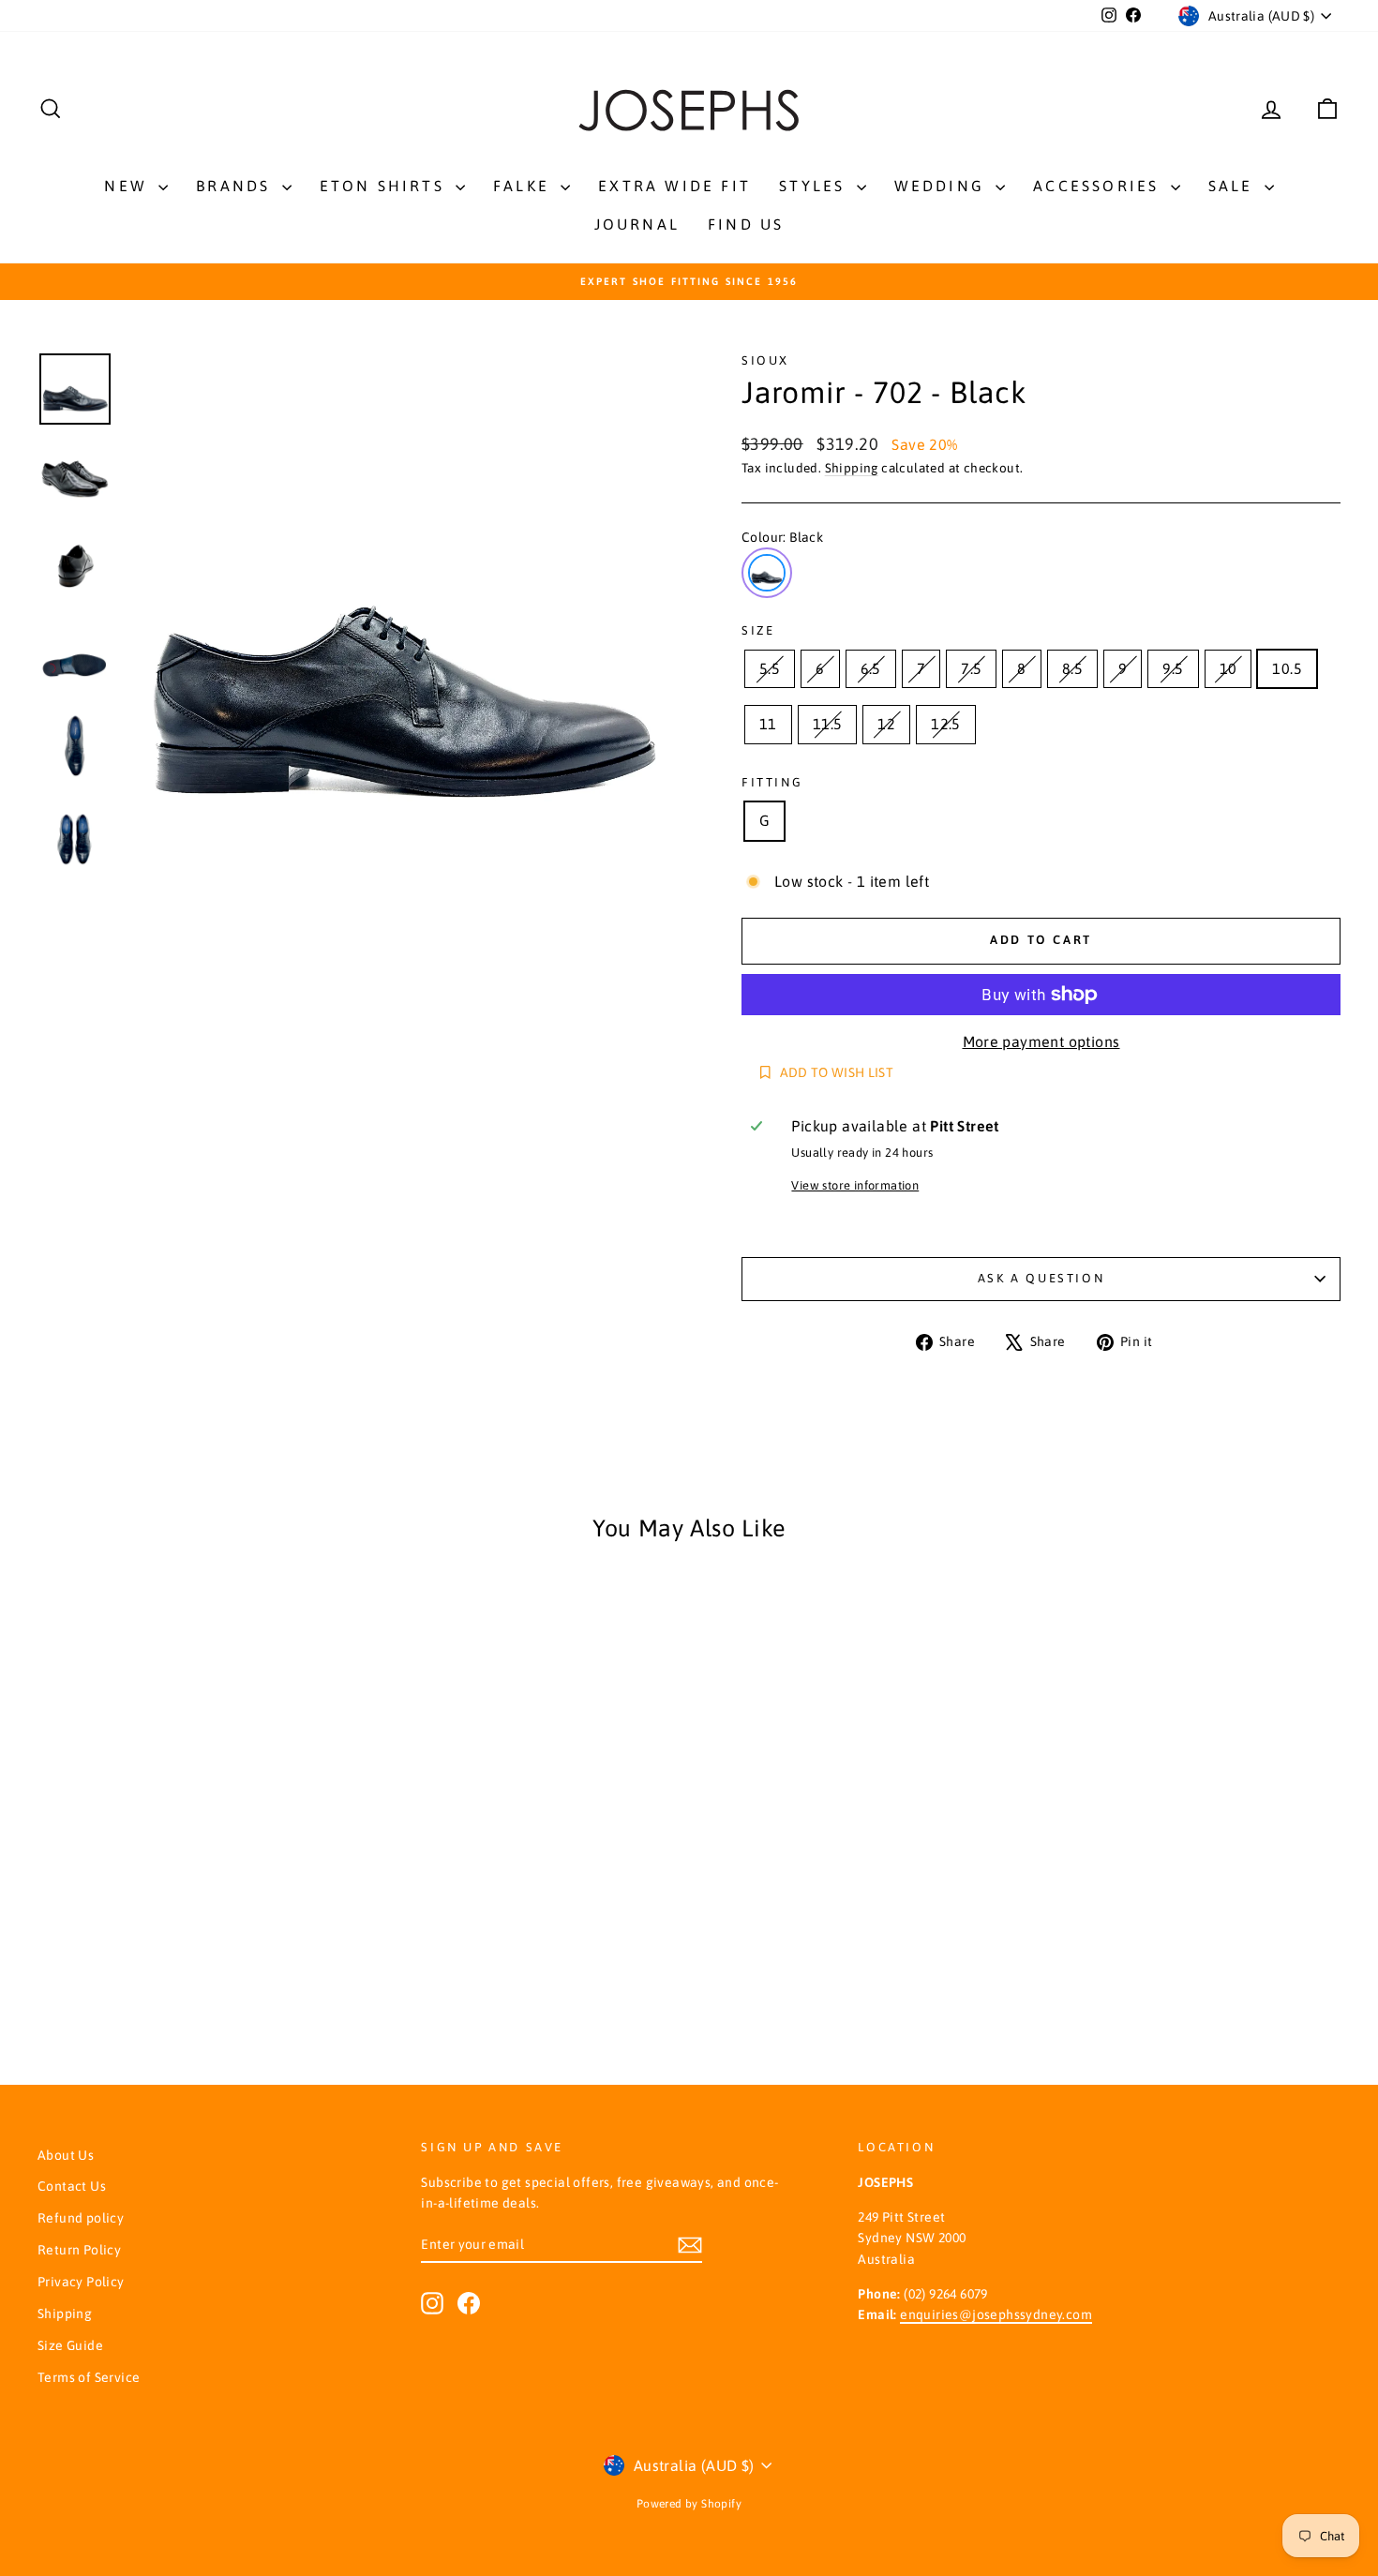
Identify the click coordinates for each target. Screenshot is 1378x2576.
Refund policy (81, 2218)
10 (1228, 668)
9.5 (1173, 668)
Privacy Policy (81, 2282)
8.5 (1072, 668)
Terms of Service (89, 2377)
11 (768, 724)
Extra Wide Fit (674, 186)
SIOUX (765, 360)
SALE (1234, 186)
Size (758, 630)
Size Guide (70, 2345)
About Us (66, 2155)
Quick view (193, 1801)
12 (886, 724)
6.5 (871, 668)
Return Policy (79, 2250)
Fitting (772, 782)
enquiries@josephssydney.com (996, 2314)
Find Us (746, 224)
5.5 (770, 668)
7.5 (971, 668)
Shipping (852, 468)
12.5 (946, 724)
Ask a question (1041, 1278)
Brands (236, 186)
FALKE (524, 186)
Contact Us (72, 2186)
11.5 (828, 724)
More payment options (1041, 1041)
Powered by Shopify (689, 2504)
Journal (637, 224)
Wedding (943, 186)
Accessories (1099, 186)
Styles (815, 186)
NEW (129, 186)
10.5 (1287, 668)
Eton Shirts (385, 186)
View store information (855, 1185)
